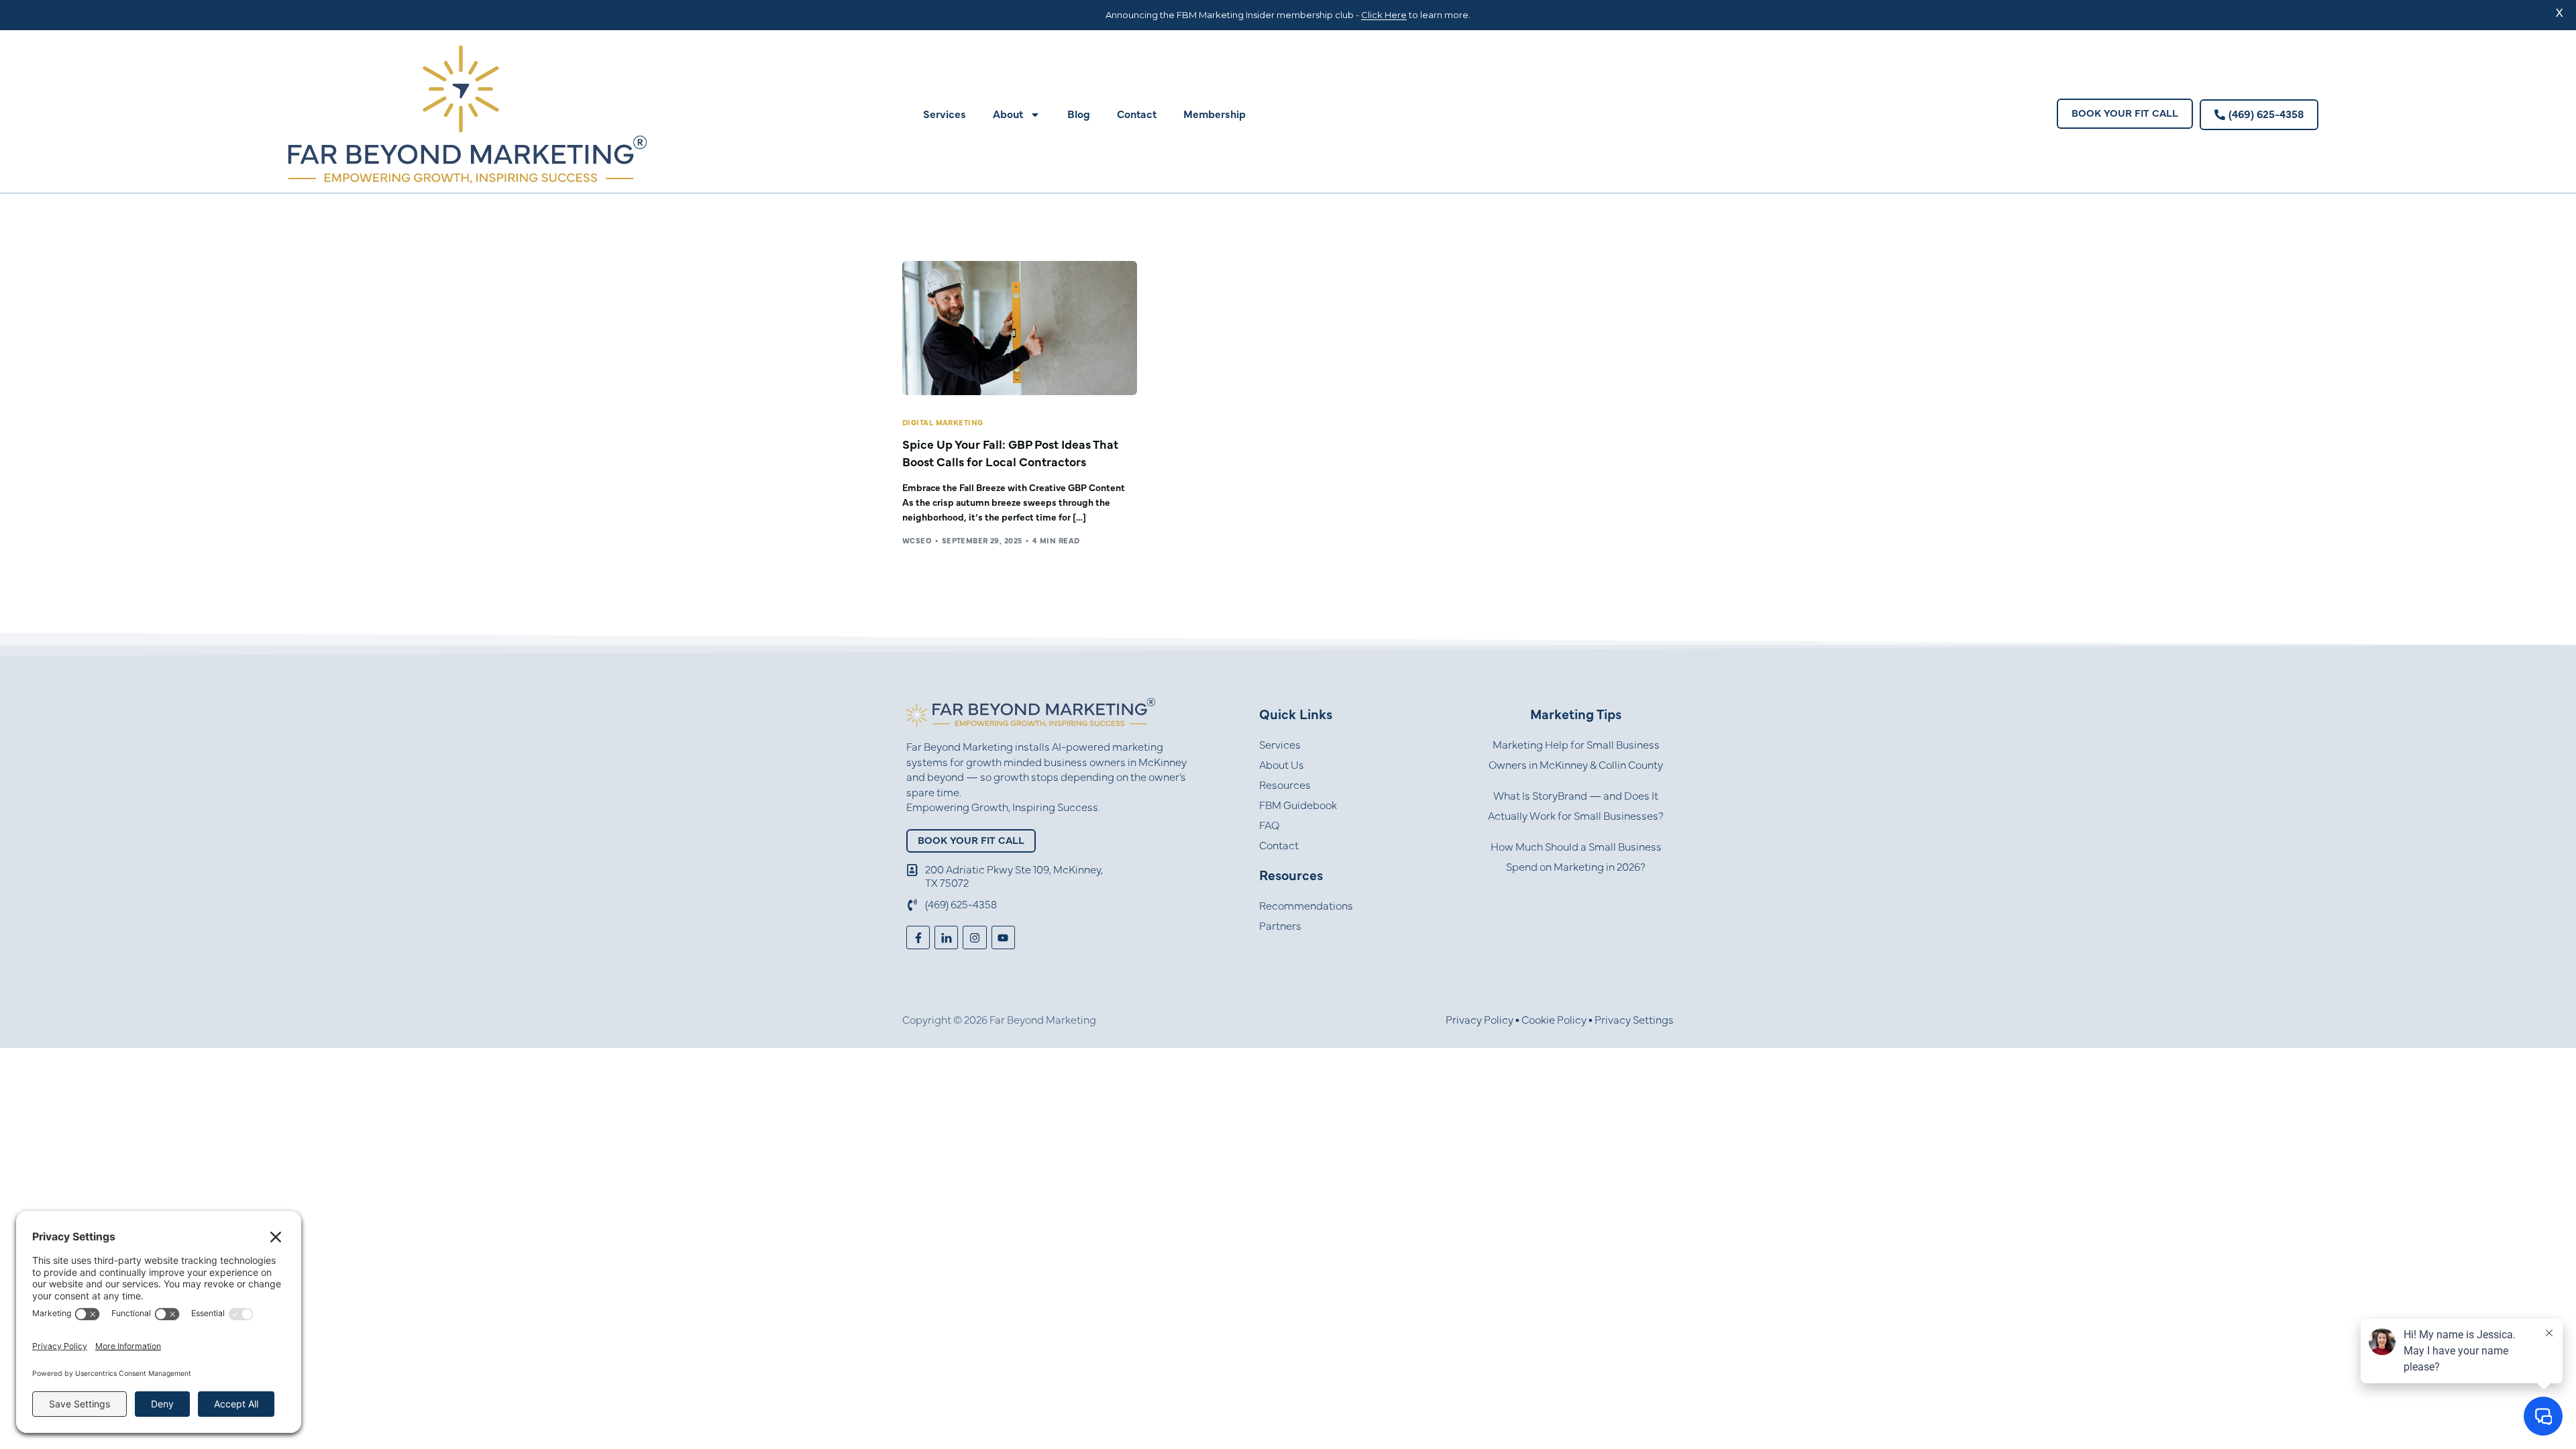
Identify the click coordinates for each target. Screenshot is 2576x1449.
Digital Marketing (943, 423)
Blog (1079, 115)
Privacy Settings (1634, 1020)
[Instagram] (974, 937)
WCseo (917, 541)
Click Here (1384, 15)
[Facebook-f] (918, 937)
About (1008, 115)
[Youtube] (1003, 937)
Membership (1215, 115)
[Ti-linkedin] (946, 937)
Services (945, 115)
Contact (1137, 115)
